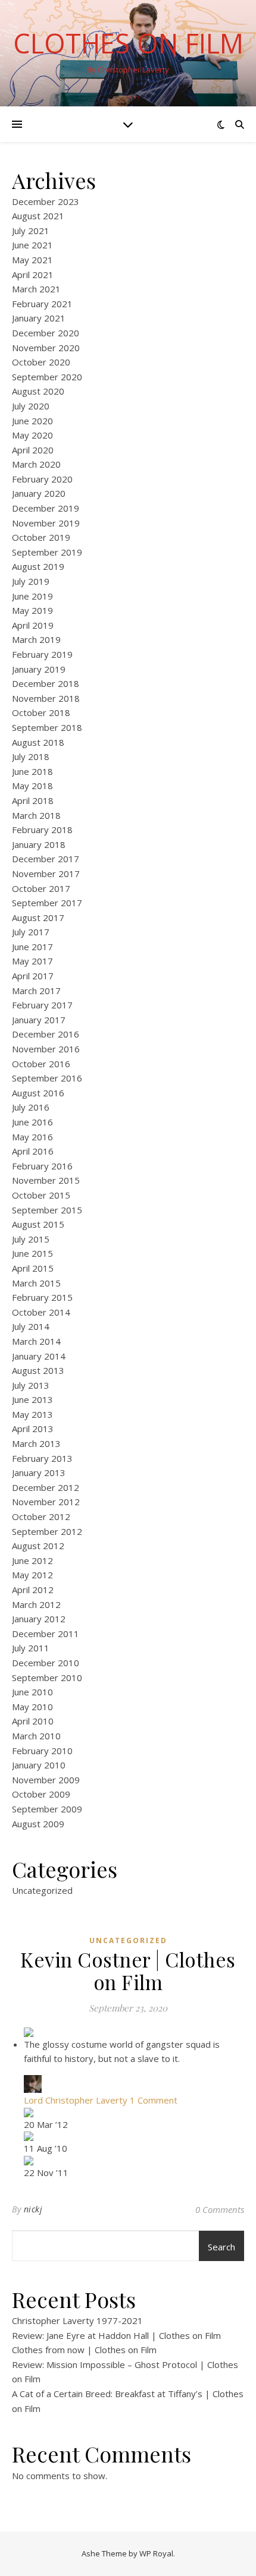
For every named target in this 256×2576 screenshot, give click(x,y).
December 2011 (46, 1634)
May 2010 (32, 1707)
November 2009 (46, 1780)
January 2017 (39, 1020)
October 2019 (41, 537)
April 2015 (33, 1268)
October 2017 (41, 888)
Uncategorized (42, 1890)
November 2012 (46, 1502)
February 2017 (42, 1005)
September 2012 (47, 1531)
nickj (33, 2209)
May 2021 (32, 260)
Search (221, 2247)
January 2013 (39, 1473)
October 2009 (41, 1794)
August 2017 (38, 917)
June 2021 (32, 245)
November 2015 (46, 1180)
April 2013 (33, 1429)
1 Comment (154, 2100)
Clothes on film (128, 43)
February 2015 (42, 1297)
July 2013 (31, 1385)
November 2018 (46, 698)
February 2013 (42, 1458)
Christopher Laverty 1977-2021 (77, 2320)
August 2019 (38, 566)
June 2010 (32, 1692)
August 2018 (38, 742)
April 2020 (33, 450)
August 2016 (38, 1093)
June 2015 (32, 1253)
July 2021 (31, 231)
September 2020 (47, 377)
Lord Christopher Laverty (76, 2100)
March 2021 (36, 289)
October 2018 (41, 712)
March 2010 (36, 1736)
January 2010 (39, 1765)
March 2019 (36, 639)
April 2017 (33, 976)
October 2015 (41, 1195)
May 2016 (32, 1137)
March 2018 (36, 815)
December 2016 (46, 1034)
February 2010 (42, 1751)
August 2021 (38, 216)
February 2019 (42, 654)
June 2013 (32, 1399)
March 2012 (36, 1604)
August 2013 (38, 1370)
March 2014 (36, 1341)
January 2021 (39, 318)
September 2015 (47, 1210)
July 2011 (31, 1648)
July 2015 (31, 1239)
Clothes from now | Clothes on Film (84, 2350)
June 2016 (32, 1122)
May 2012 (32, 1575)
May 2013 (32, 1414)
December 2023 (46, 201)
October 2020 (41, 362)
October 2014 (41, 1312)
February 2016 (42, 1166)
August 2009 (38, 1824)
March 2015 (36, 1283)
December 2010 (46, 1663)
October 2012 (41, 1516)
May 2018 (32, 786)
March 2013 (36, 1443)
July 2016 (31, 1107)
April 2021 (33, 275)
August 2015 (38, 1224)
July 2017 (31, 932)
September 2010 (47, 1678)
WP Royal (156, 2553)
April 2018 (33, 800)
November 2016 (46, 1049)
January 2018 (39, 844)
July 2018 (31, 756)
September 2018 (47, 727)
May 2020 (32, 435)
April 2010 (33, 1721)
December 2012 (46, 1487)
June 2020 (32, 421)
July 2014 (31, 1326)
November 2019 (46, 523)
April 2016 (33, 1151)
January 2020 (39, 493)
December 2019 (46, 508)
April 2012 (33, 1590)
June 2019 (32, 596)
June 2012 (32, 1560)
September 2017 (47, 903)
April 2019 (33, 625)
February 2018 (42, 830)
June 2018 (32, 771)
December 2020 (46, 333)
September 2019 (47, 552)
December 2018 (46, 683)
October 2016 (41, 1064)
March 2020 (36, 464)
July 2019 (31, 581)
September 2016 (47, 1078)
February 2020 (42, 479)
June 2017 (32, 947)
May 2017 (32, 961)
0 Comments (220, 2209)
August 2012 (38, 1546)
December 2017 (46, 859)
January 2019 (39, 669)
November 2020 (46, 348)
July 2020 (31, 406)
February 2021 (42, 304)
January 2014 (39, 1356)
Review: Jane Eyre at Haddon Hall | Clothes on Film (116, 2335)
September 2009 (47, 1809)
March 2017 (36, 991)
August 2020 (38, 391)
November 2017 (46, 874)
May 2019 (32, 610)
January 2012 (39, 1619)
